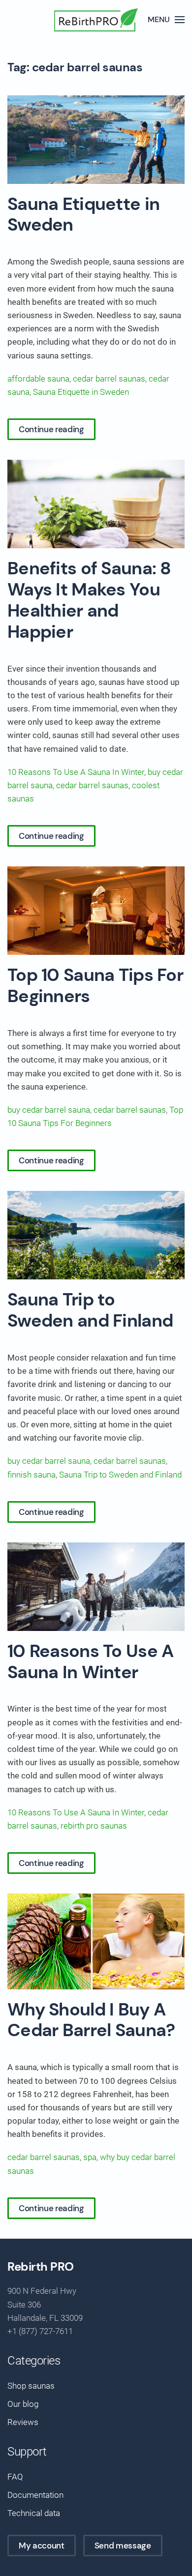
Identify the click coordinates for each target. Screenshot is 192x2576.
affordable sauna (38, 379)
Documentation (35, 2495)
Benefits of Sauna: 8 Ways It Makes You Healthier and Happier (89, 600)
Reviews (23, 2422)
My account (42, 2546)
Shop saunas (31, 2386)
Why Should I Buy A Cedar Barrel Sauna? (91, 2020)
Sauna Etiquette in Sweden (83, 215)
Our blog (23, 2404)
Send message (123, 2546)
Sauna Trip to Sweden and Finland (90, 1310)
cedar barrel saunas (109, 379)
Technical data (34, 2513)
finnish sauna (32, 1475)
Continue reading (51, 429)
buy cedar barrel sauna (49, 1110)
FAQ (15, 2477)
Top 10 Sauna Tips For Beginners (95, 986)
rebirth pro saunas (94, 1826)
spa (90, 2157)
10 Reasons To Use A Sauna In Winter (76, 772)
